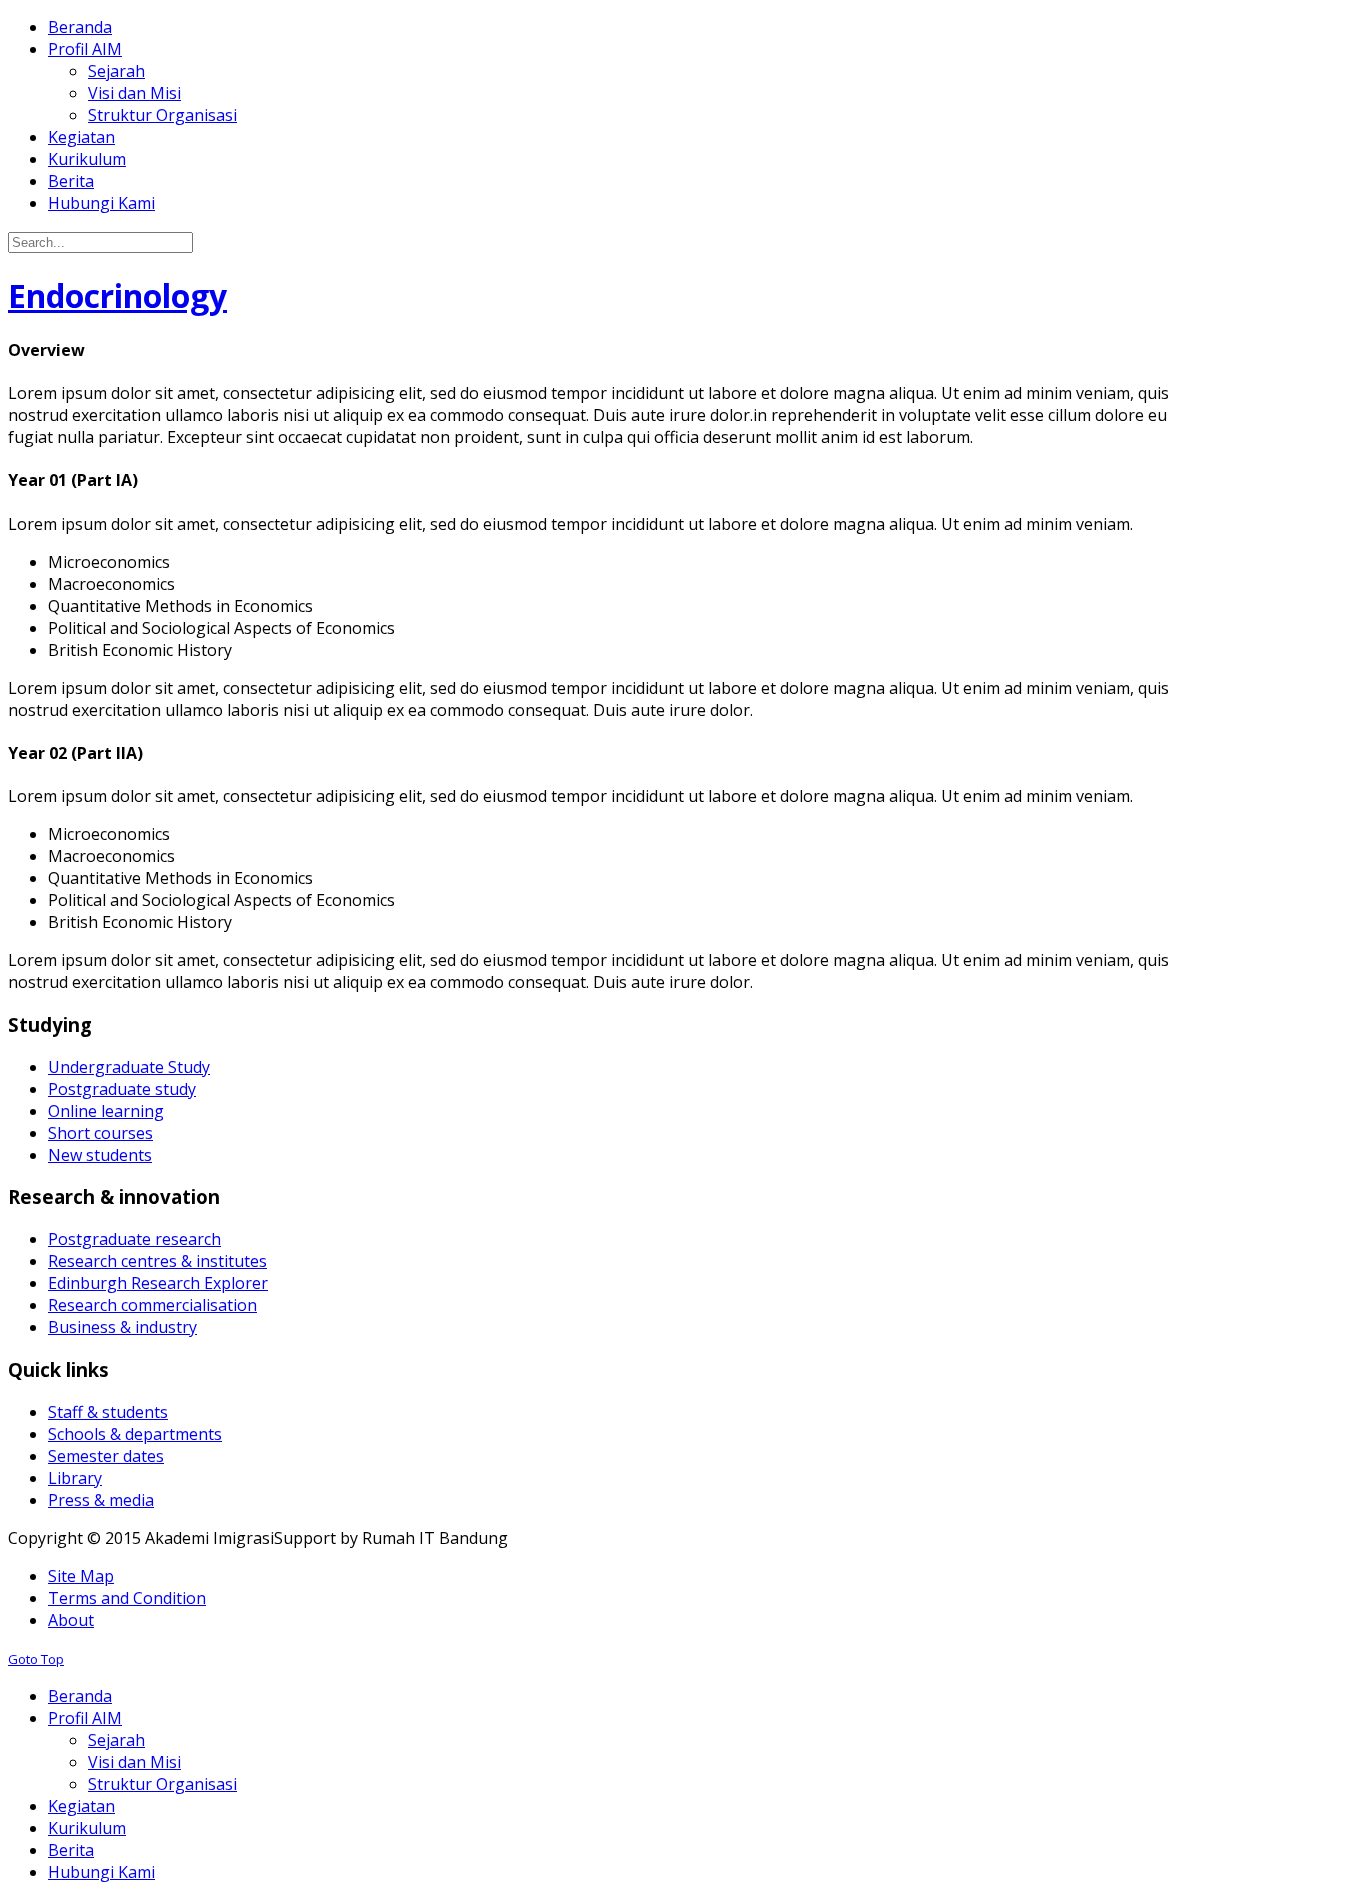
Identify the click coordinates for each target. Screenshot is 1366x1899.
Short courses (100, 1133)
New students (100, 1155)
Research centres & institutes (157, 1261)
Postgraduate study (122, 1089)
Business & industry (122, 1327)
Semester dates (106, 1456)
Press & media (101, 1500)
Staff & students (108, 1412)
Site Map (81, 1576)
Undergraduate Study (129, 1067)
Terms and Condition (127, 1598)
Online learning (106, 1111)
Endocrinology (117, 295)
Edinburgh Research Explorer (158, 1283)
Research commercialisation (152, 1305)
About (71, 1620)
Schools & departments (135, 1434)
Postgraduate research (134, 1239)
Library (75, 1478)
